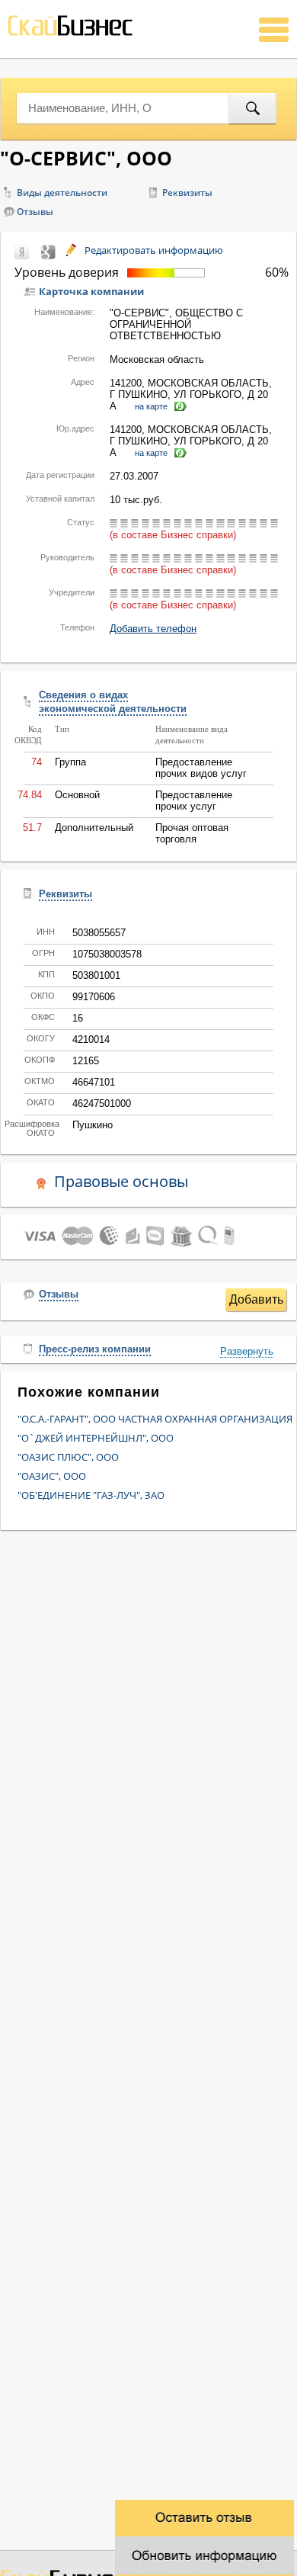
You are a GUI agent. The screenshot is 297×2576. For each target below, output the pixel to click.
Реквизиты (187, 192)
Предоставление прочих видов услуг (201, 768)
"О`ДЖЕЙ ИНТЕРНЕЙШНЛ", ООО (96, 1438)
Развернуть (247, 1351)
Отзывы (35, 212)
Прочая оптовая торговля (192, 833)
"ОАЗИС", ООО (52, 1476)
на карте (151, 406)
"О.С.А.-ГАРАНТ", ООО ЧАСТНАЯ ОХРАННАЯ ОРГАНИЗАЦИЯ (155, 1419)
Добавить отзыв (256, 1302)
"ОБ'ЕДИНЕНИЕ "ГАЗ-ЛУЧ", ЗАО (91, 1495)
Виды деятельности (62, 192)
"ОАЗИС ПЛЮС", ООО (68, 1457)
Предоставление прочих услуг (194, 800)
